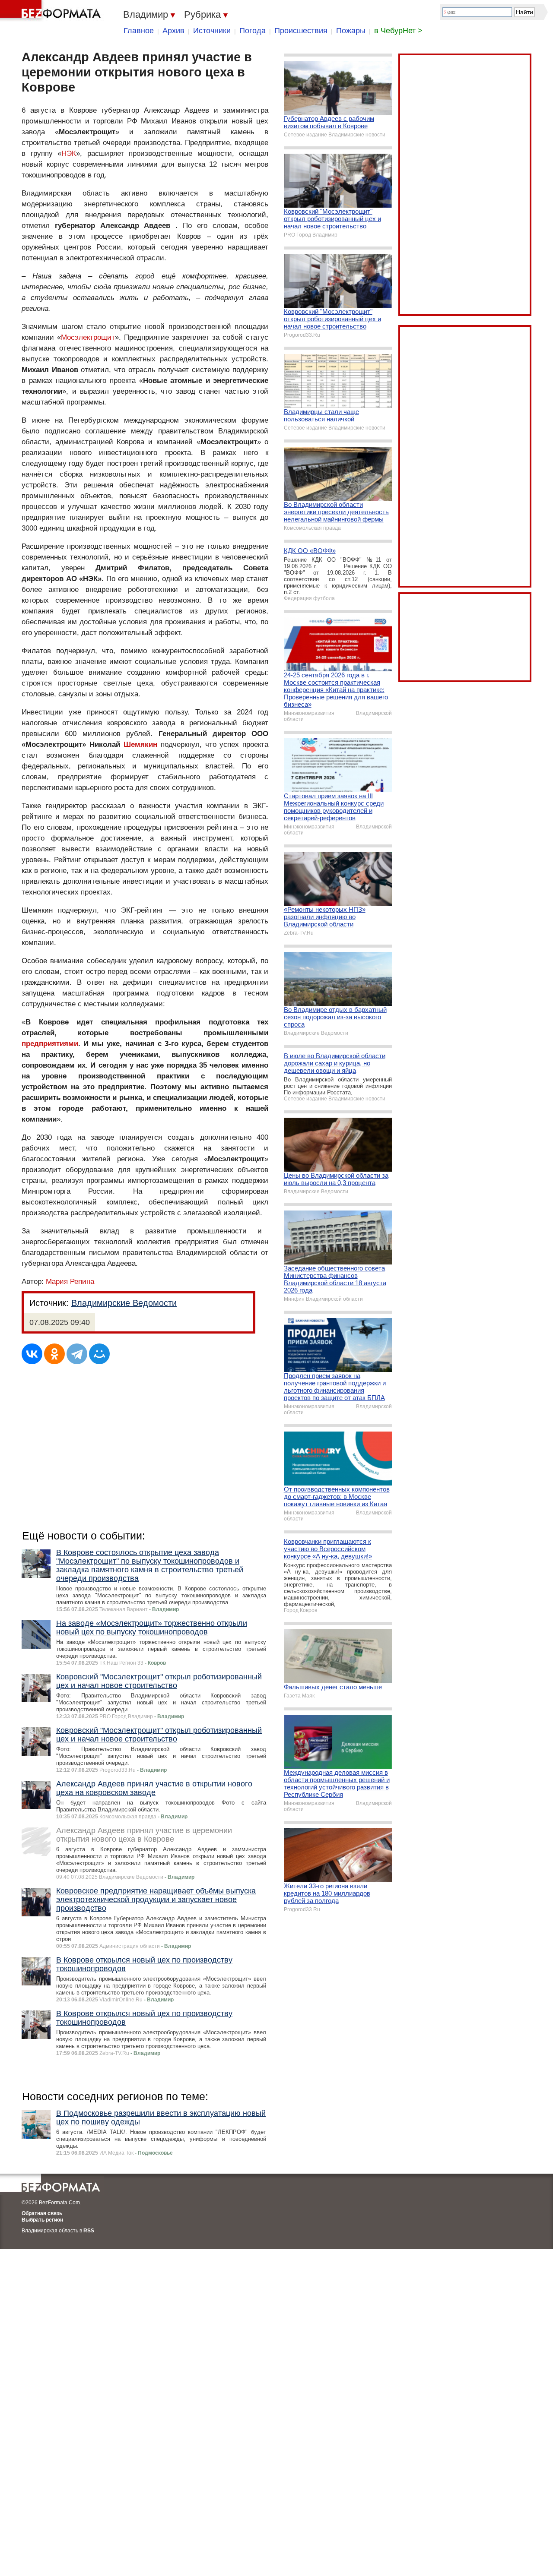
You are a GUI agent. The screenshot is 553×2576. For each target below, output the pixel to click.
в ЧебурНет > (398, 31)
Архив (173, 31)
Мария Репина (70, 1282)
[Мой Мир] (99, 1354)
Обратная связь (42, 2213)
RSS (89, 2231)
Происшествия (301, 31)
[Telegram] (77, 1354)
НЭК (69, 153)
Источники (212, 31)
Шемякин (140, 744)
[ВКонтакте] (32, 1354)
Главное (139, 31)
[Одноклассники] (54, 1354)
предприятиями (50, 1044)
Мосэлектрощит (88, 337)
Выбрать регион (42, 2220)
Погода (253, 31)
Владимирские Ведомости (124, 1303)
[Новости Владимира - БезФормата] (52, 11)
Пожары (351, 31)
